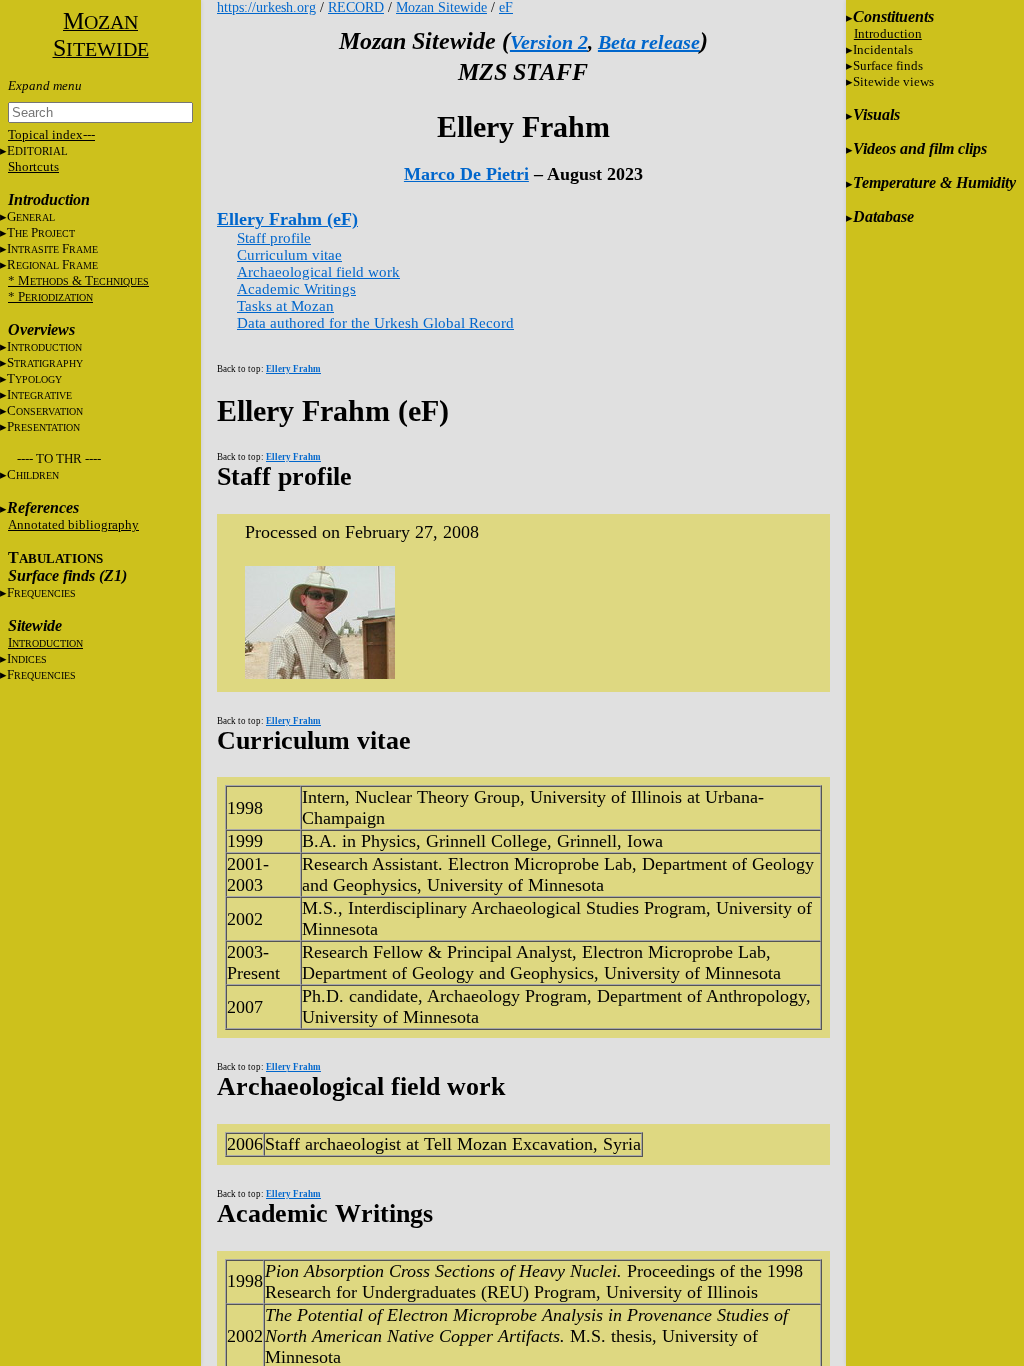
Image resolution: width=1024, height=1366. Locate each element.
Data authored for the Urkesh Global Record (375, 323)
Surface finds (888, 65)
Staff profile (274, 238)
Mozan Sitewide (441, 7)
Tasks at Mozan (285, 306)
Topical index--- (51, 134)
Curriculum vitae (289, 255)
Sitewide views (893, 81)
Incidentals (883, 49)
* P (50, 296)
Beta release (649, 42)
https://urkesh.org (266, 7)
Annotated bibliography (73, 524)
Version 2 (549, 42)
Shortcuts (33, 166)
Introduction (888, 33)
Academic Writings (296, 289)
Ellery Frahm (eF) (287, 219)
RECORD (356, 7)
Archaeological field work (318, 272)
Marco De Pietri (466, 174)
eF (506, 7)
